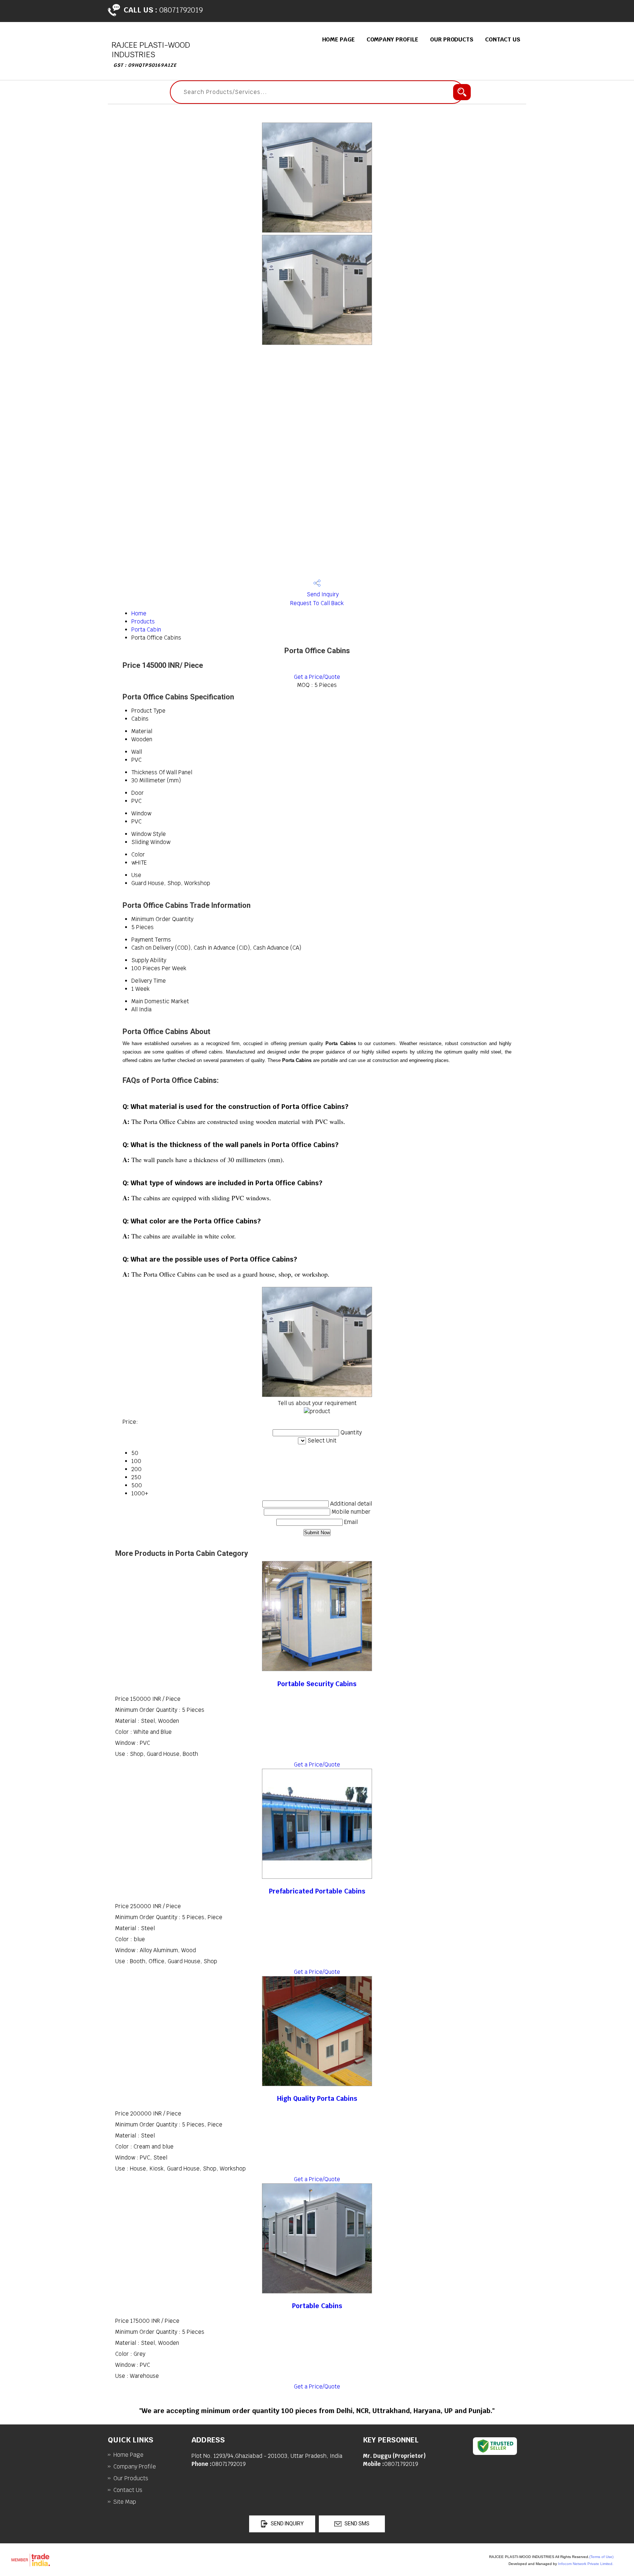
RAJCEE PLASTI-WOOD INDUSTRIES (151, 54)
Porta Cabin (146, 630)
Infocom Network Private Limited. (586, 2564)
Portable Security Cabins (317, 1684)
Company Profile (393, 39)
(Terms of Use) (601, 2557)
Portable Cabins (317, 2306)
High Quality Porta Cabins (317, 2098)
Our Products (452, 39)
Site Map (125, 2502)
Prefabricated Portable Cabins (317, 1891)
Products (143, 621)
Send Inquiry (322, 594)
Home (139, 613)
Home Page (338, 39)
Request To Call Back (317, 603)
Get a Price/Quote (317, 677)
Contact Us (503, 39)
